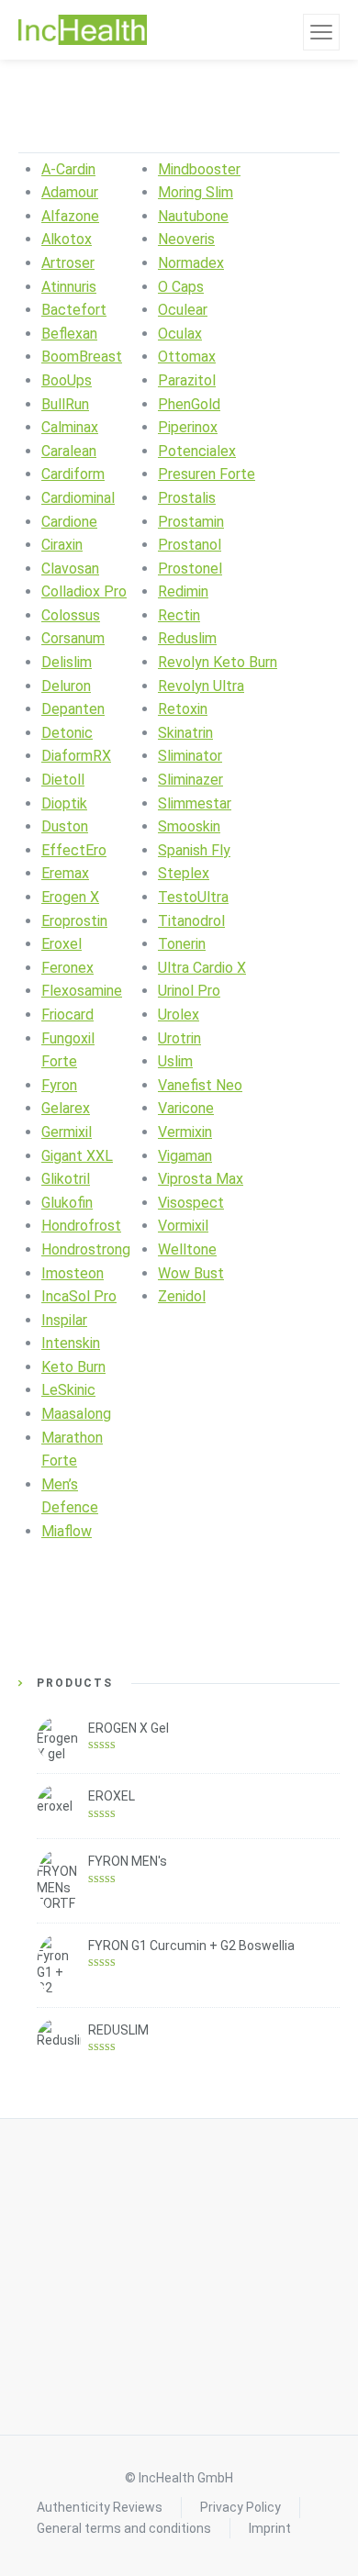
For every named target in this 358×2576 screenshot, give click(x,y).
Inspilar (64, 1320)
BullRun (65, 404)
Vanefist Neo (200, 1085)
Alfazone (70, 216)
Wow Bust (191, 1273)
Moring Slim (196, 192)
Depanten (73, 709)
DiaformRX (76, 756)
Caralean (69, 451)
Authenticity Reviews (100, 2507)
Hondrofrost (81, 1226)
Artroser (68, 263)
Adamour (70, 192)
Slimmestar (195, 803)
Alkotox (67, 239)
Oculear (183, 310)
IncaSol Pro (79, 1296)
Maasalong (76, 1414)
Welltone (187, 1249)
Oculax (180, 334)
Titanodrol (191, 921)
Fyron (59, 1085)
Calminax (70, 427)
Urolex (179, 1015)
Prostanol (190, 545)
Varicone (186, 1108)
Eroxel (62, 944)
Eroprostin (74, 921)
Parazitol (187, 380)
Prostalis (187, 498)
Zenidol (182, 1296)
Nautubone (193, 216)
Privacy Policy (241, 2507)
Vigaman (185, 1156)
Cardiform (73, 474)
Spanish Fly (194, 850)
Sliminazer (190, 780)
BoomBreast (82, 357)
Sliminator (190, 756)
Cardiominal (78, 498)
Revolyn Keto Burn (218, 662)
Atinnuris (69, 287)
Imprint (270, 2528)
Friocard (67, 1015)
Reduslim (187, 638)
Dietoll (63, 780)
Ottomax (187, 357)
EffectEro (74, 850)
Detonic (67, 733)
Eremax (65, 873)
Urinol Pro (189, 991)
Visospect (191, 1203)
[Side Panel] (321, 32)
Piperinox (188, 427)
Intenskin (71, 1343)
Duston (65, 826)
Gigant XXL (77, 1156)
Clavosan (70, 569)
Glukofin (67, 1203)
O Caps (181, 287)
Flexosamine (82, 991)
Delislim (67, 662)
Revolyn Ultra (201, 686)
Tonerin (182, 944)
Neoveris (186, 239)
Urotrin (179, 1038)
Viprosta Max (201, 1179)
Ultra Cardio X (202, 968)
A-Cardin (68, 169)
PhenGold (189, 404)
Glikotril (66, 1179)
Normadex (191, 263)
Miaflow (67, 1531)
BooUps (67, 380)
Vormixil (183, 1226)
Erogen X (70, 897)
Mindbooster (199, 169)
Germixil (67, 1132)
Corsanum (73, 638)
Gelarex (66, 1108)
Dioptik (64, 803)
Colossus (71, 615)
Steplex (184, 873)
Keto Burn (73, 1367)
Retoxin (183, 709)
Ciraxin (62, 545)
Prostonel (190, 569)
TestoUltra (193, 897)
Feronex (67, 968)
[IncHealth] (83, 30)
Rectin (179, 615)
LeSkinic (68, 1390)
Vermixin (185, 1132)
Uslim (175, 1061)
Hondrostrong (86, 1249)
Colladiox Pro (84, 591)
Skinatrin (185, 733)
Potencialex (197, 451)
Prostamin (191, 522)
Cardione (69, 522)
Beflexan (69, 334)
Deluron (66, 686)
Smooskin (189, 826)
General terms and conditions (124, 2528)
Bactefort (74, 310)
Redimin (183, 591)
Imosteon (73, 1273)
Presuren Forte (207, 474)
